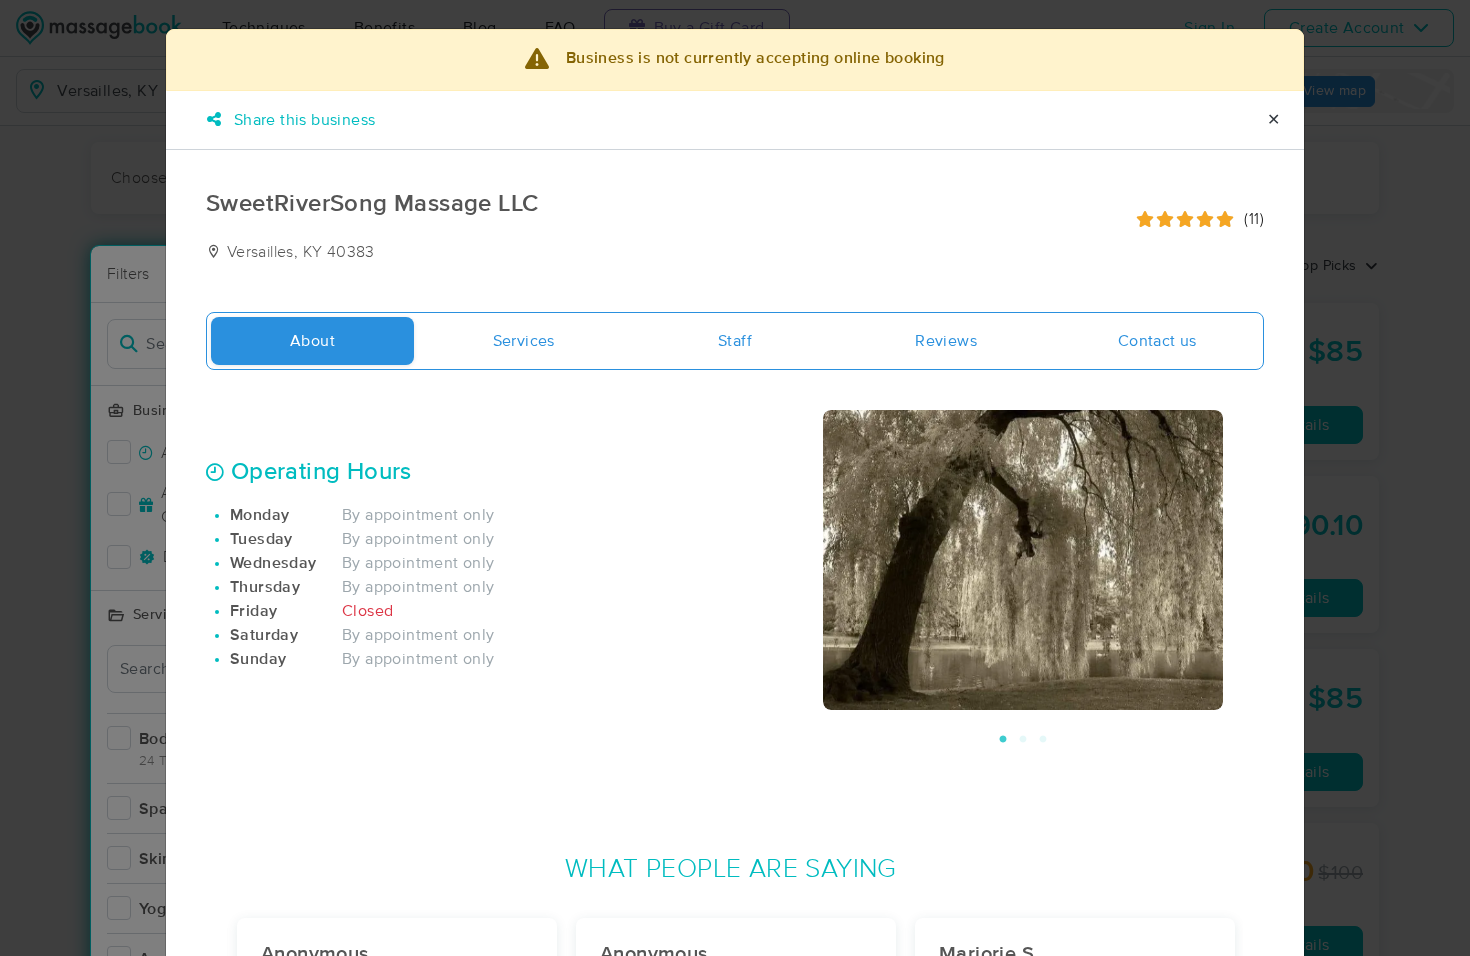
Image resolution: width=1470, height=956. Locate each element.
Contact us (1157, 341)
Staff (735, 341)
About (312, 341)
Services (524, 341)
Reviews (946, 341)
